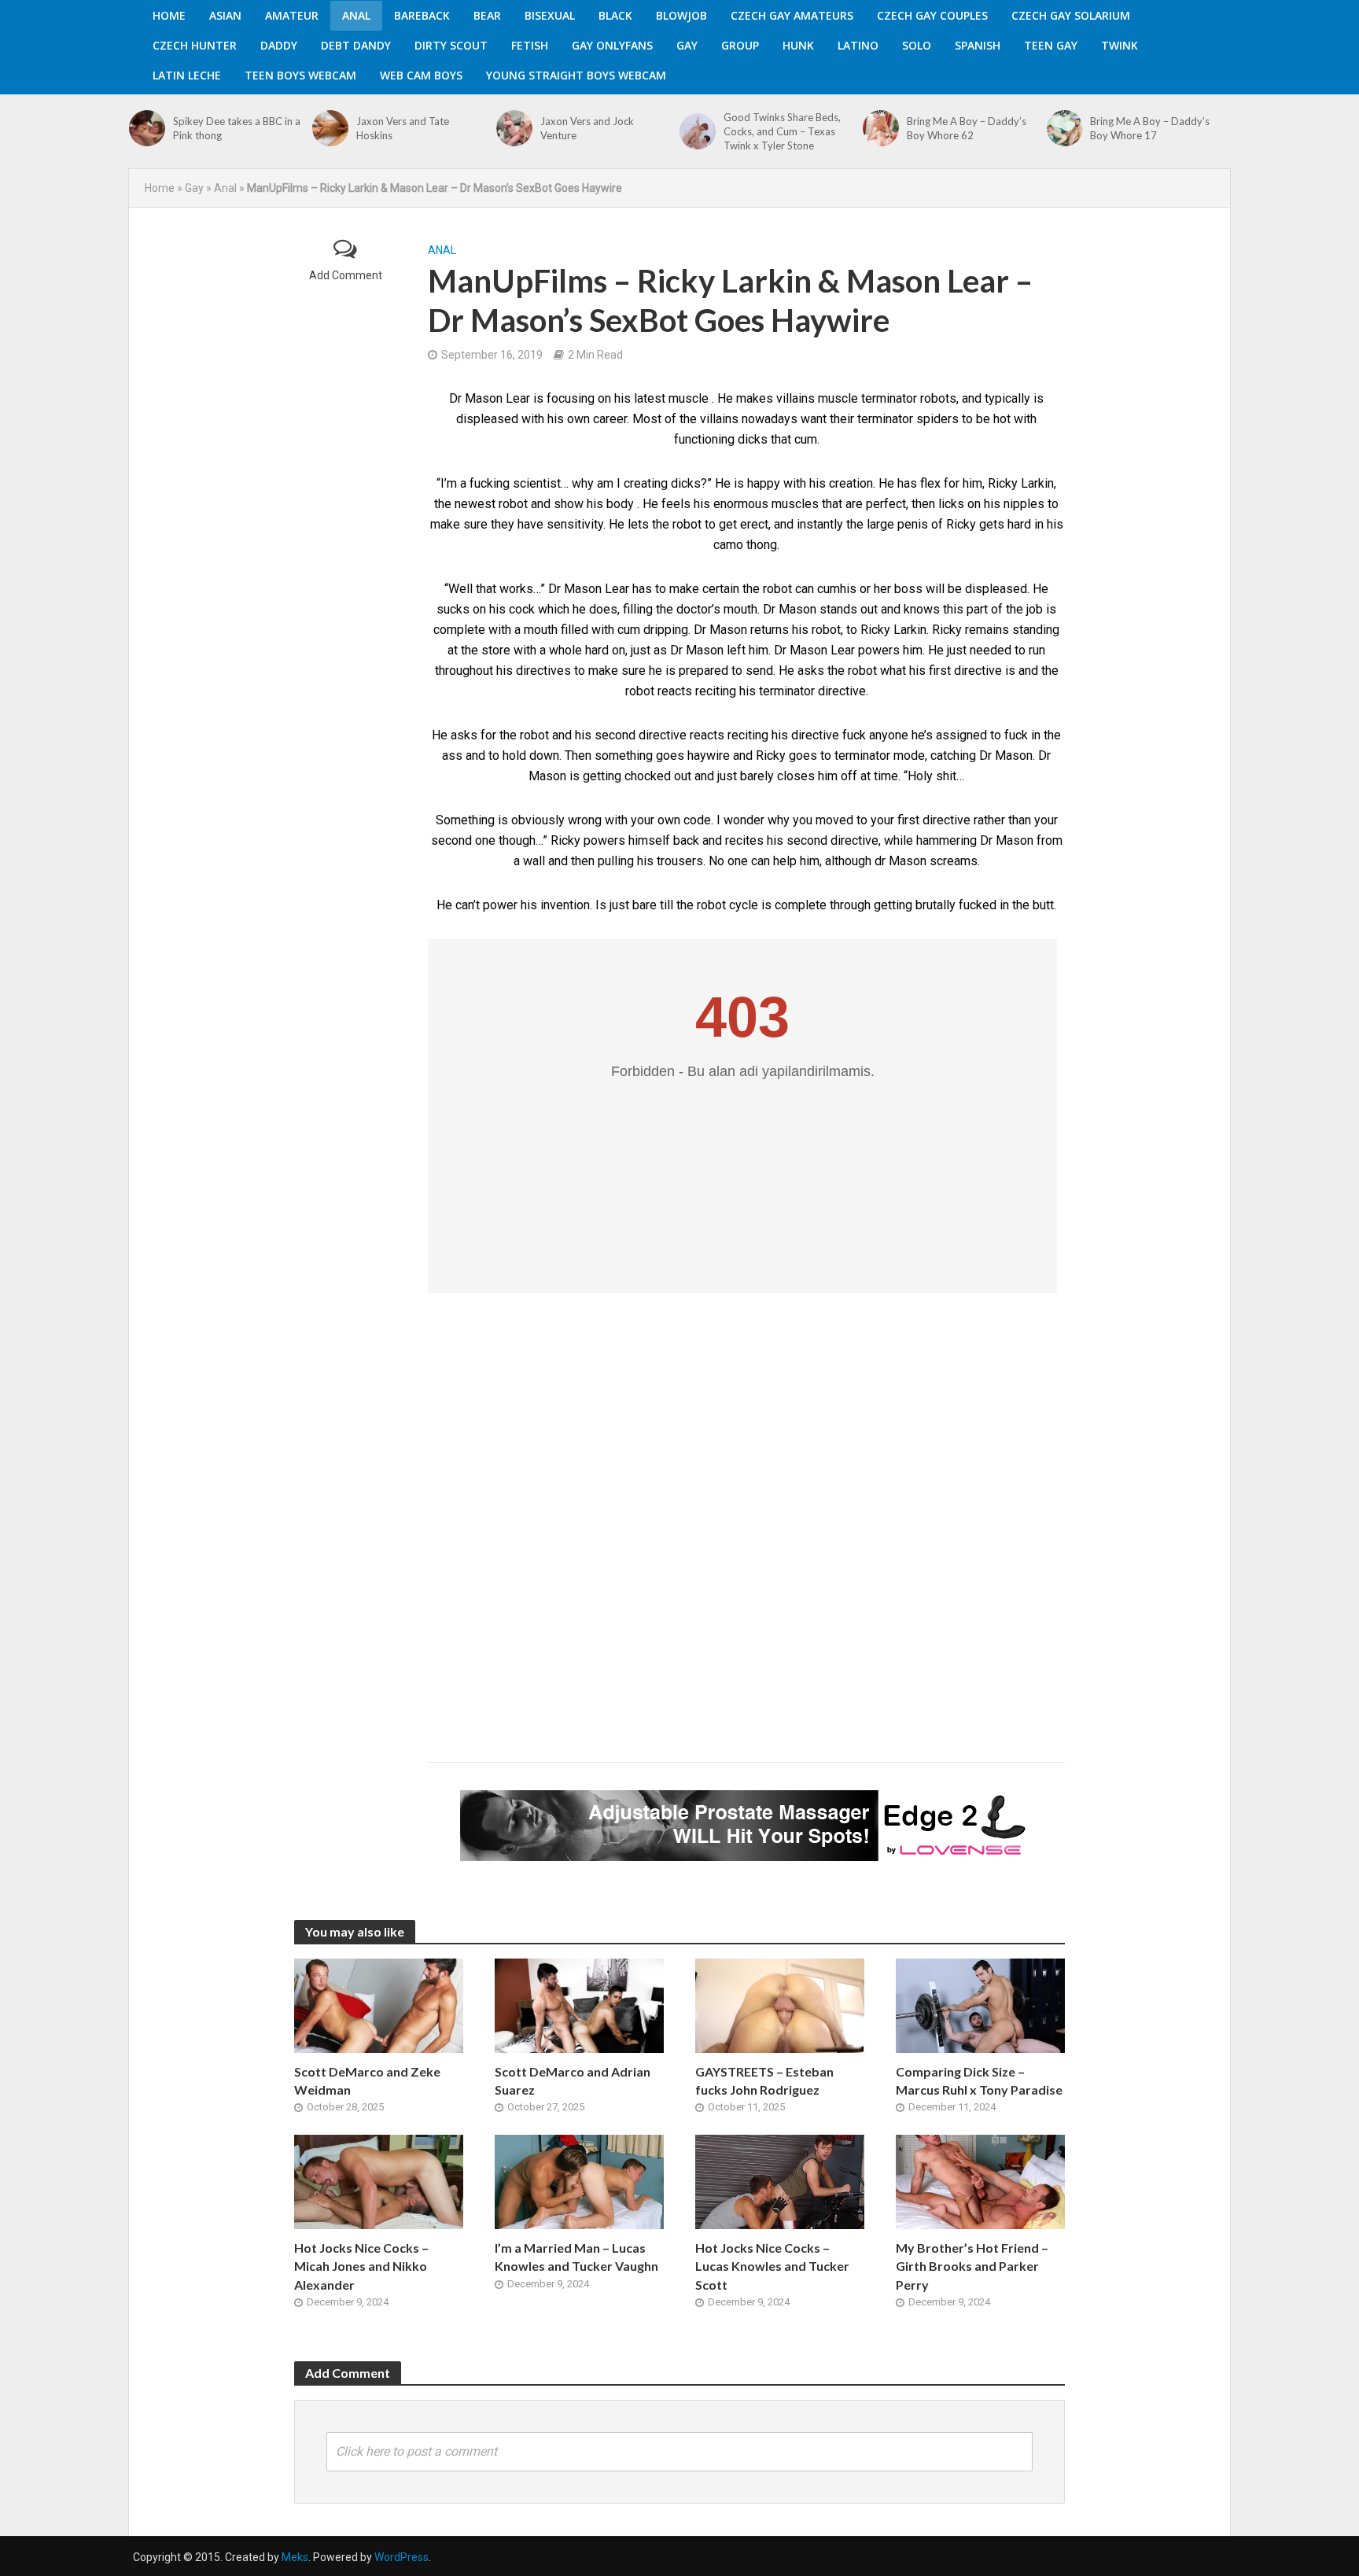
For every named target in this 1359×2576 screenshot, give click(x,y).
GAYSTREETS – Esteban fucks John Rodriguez (764, 2080)
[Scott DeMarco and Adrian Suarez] (579, 2005)
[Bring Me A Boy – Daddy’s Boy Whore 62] (881, 128)
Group (740, 45)
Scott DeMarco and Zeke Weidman (367, 2080)
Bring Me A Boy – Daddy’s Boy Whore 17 (1150, 128)
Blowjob (681, 15)
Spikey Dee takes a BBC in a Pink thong (237, 128)
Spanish (978, 45)
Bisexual (550, 15)
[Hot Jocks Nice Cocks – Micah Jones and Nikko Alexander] (379, 2182)
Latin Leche (187, 75)
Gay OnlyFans (612, 45)
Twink (1120, 45)
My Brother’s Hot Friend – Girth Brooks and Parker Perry (972, 2266)
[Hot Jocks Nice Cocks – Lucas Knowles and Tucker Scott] (780, 2182)
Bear (487, 15)
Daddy (279, 45)
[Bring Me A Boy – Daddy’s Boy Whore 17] (1065, 128)
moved (834, 820)
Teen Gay (1051, 45)
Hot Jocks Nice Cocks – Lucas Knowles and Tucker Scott (772, 2266)
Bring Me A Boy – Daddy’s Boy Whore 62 (967, 128)
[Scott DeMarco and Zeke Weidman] (379, 2005)
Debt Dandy (356, 45)
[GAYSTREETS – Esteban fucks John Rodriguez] (780, 2005)
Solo (917, 45)
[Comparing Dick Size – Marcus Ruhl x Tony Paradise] (980, 2005)
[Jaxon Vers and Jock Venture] (514, 128)
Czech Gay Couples (932, 15)
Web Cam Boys (421, 75)
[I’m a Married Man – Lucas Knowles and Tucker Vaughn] (579, 2182)
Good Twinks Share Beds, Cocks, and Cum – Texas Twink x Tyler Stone (782, 131)
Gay (687, 45)
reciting (748, 735)
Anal (356, 15)
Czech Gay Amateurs (792, 15)
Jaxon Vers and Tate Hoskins (403, 128)
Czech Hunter (195, 45)
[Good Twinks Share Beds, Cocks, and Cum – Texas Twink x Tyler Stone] (698, 131)
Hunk (798, 45)
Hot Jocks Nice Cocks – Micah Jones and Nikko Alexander (361, 2266)
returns (770, 630)
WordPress (401, 2557)
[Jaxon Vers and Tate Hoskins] (330, 128)
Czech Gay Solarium (1071, 15)
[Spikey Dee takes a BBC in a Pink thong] (147, 128)
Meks (295, 2557)
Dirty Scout (451, 45)
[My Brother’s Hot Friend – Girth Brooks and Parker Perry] (980, 2182)
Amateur (292, 15)
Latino (858, 45)
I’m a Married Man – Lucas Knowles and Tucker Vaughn (576, 2257)
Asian (225, 15)
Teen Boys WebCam (300, 75)
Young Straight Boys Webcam (576, 75)
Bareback (422, 15)
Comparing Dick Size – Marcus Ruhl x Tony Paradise (979, 2080)
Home (169, 15)
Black (615, 15)
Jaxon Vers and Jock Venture (587, 128)
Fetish (530, 45)
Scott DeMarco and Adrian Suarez (573, 2080)
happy (764, 483)
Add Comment (346, 275)
